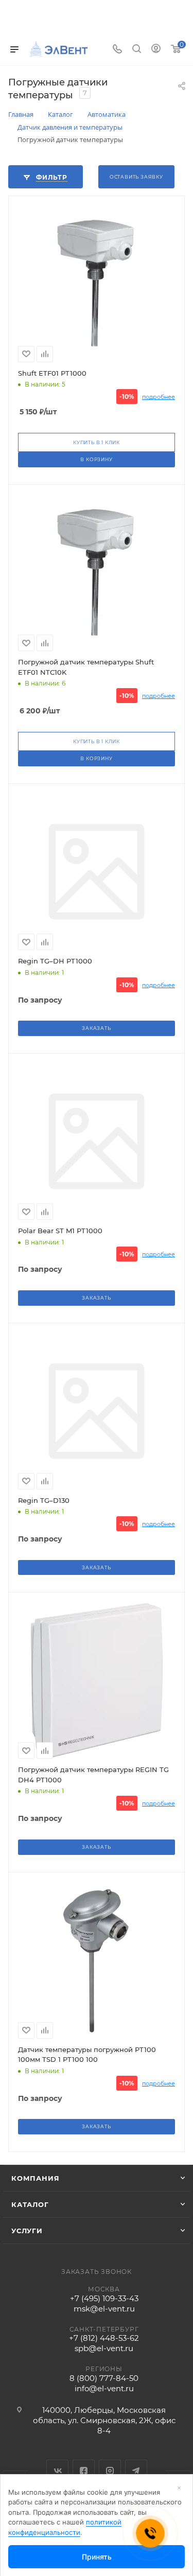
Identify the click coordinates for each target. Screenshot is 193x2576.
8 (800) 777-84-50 (104, 2378)
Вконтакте (57, 2471)
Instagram (110, 2471)
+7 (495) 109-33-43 (104, 2298)
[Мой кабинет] (156, 50)
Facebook (84, 2471)
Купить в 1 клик (97, 442)
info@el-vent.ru (104, 2388)
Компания (35, 2178)
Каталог (30, 2204)
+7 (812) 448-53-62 (104, 2338)
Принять (97, 2557)
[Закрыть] (179, 2488)
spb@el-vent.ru (104, 2348)
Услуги (27, 2231)
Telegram (136, 2471)
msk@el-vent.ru (104, 2309)
